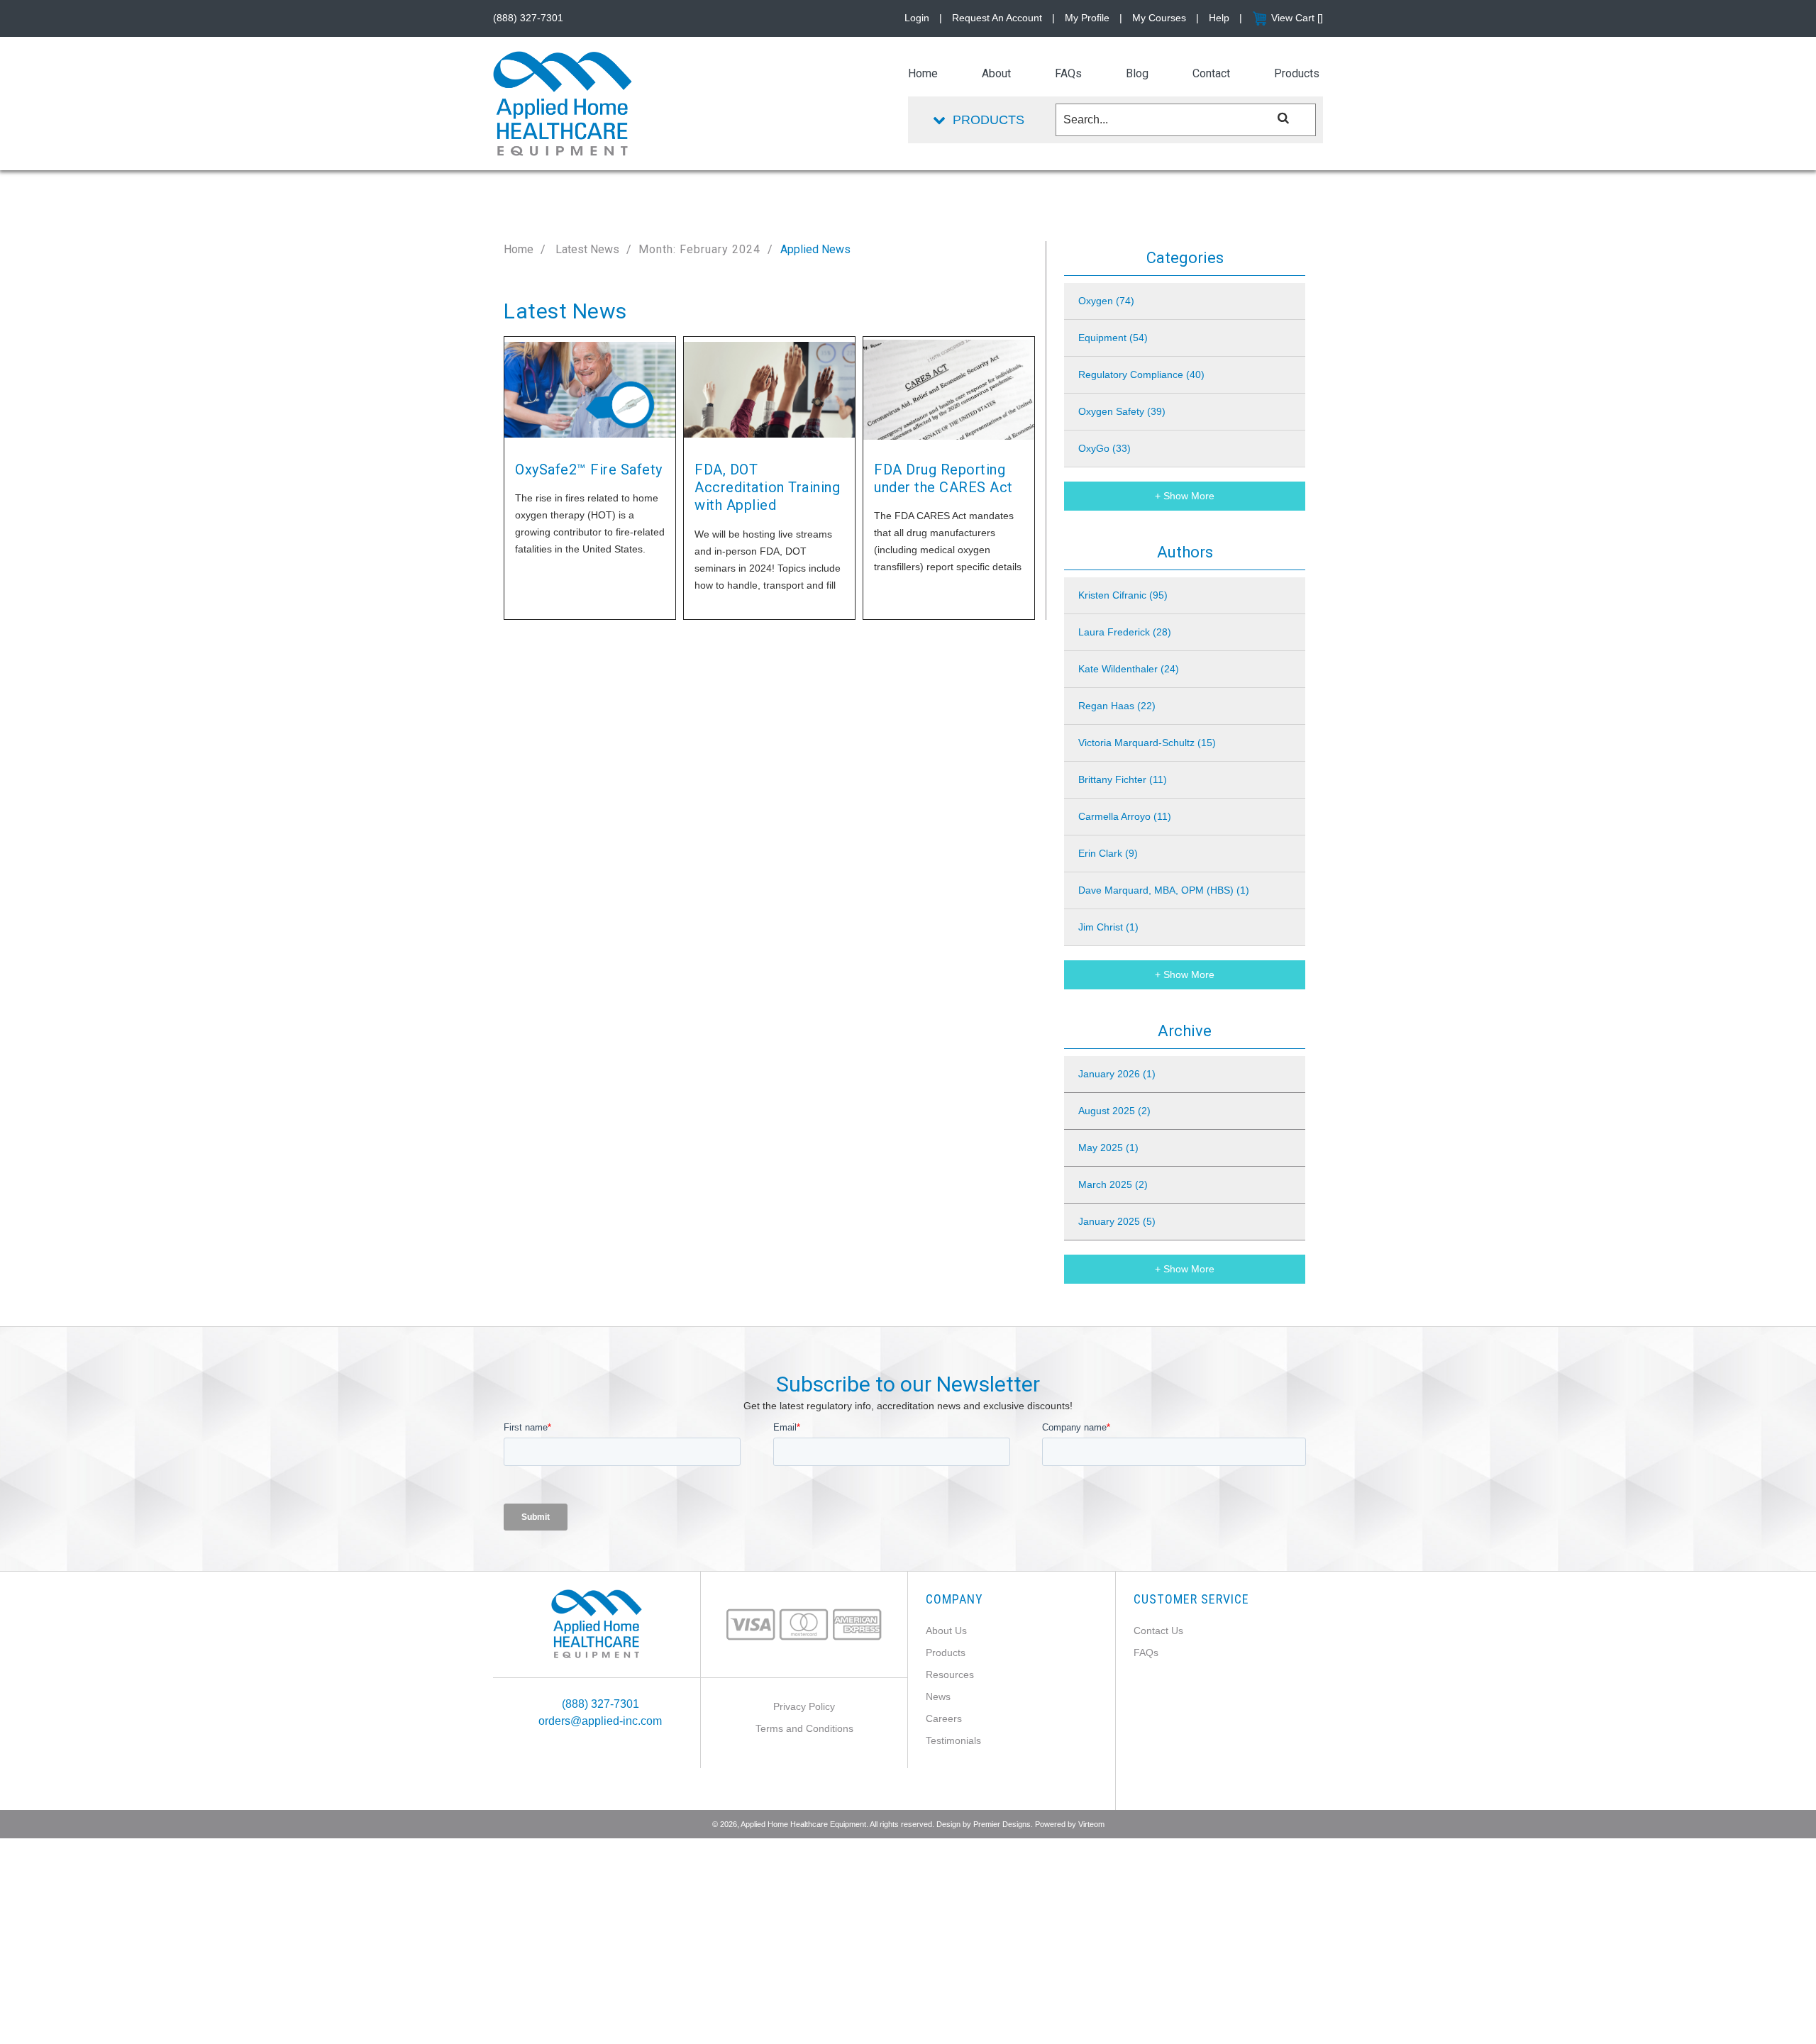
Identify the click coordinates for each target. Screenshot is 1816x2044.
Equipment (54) (1113, 338)
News (938, 1696)
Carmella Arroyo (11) (1125, 816)
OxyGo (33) (1104, 448)
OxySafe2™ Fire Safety (589, 470)
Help (1219, 18)
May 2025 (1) (1108, 1148)
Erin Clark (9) (1108, 853)
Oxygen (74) (1106, 301)
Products (946, 1653)
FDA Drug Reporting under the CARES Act (943, 478)
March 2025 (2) (1113, 1184)
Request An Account (997, 18)
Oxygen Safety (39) (1122, 411)
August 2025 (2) (1114, 1111)
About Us (946, 1631)
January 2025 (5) (1117, 1221)
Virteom (1091, 1824)
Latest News (586, 249)
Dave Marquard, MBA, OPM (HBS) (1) (1164, 890)
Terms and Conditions (804, 1728)
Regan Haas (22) (1117, 706)
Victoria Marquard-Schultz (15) (1147, 743)
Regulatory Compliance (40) (1141, 374)
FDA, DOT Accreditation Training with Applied (767, 488)
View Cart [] (1297, 18)
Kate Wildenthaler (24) (1129, 669)
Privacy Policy (804, 1706)
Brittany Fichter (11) (1123, 779)
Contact (1211, 73)
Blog (1137, 73)
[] (1284, 117)
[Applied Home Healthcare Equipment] (597, 1623)
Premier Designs (1002, 1824)
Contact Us (1158, 1631)
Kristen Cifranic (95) (1123, 595)
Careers (944, 1718)
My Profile (1087, 18)
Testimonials (953, 1740)
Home (519, 249)
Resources (950, 1674)
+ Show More (1185, 496)
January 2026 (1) (1117, 1074)
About (996, 73)
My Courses (1159, 18)
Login (917, 18)
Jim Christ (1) (1108, 927)
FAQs (1146, 1653)
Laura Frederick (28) (1125, 632)
